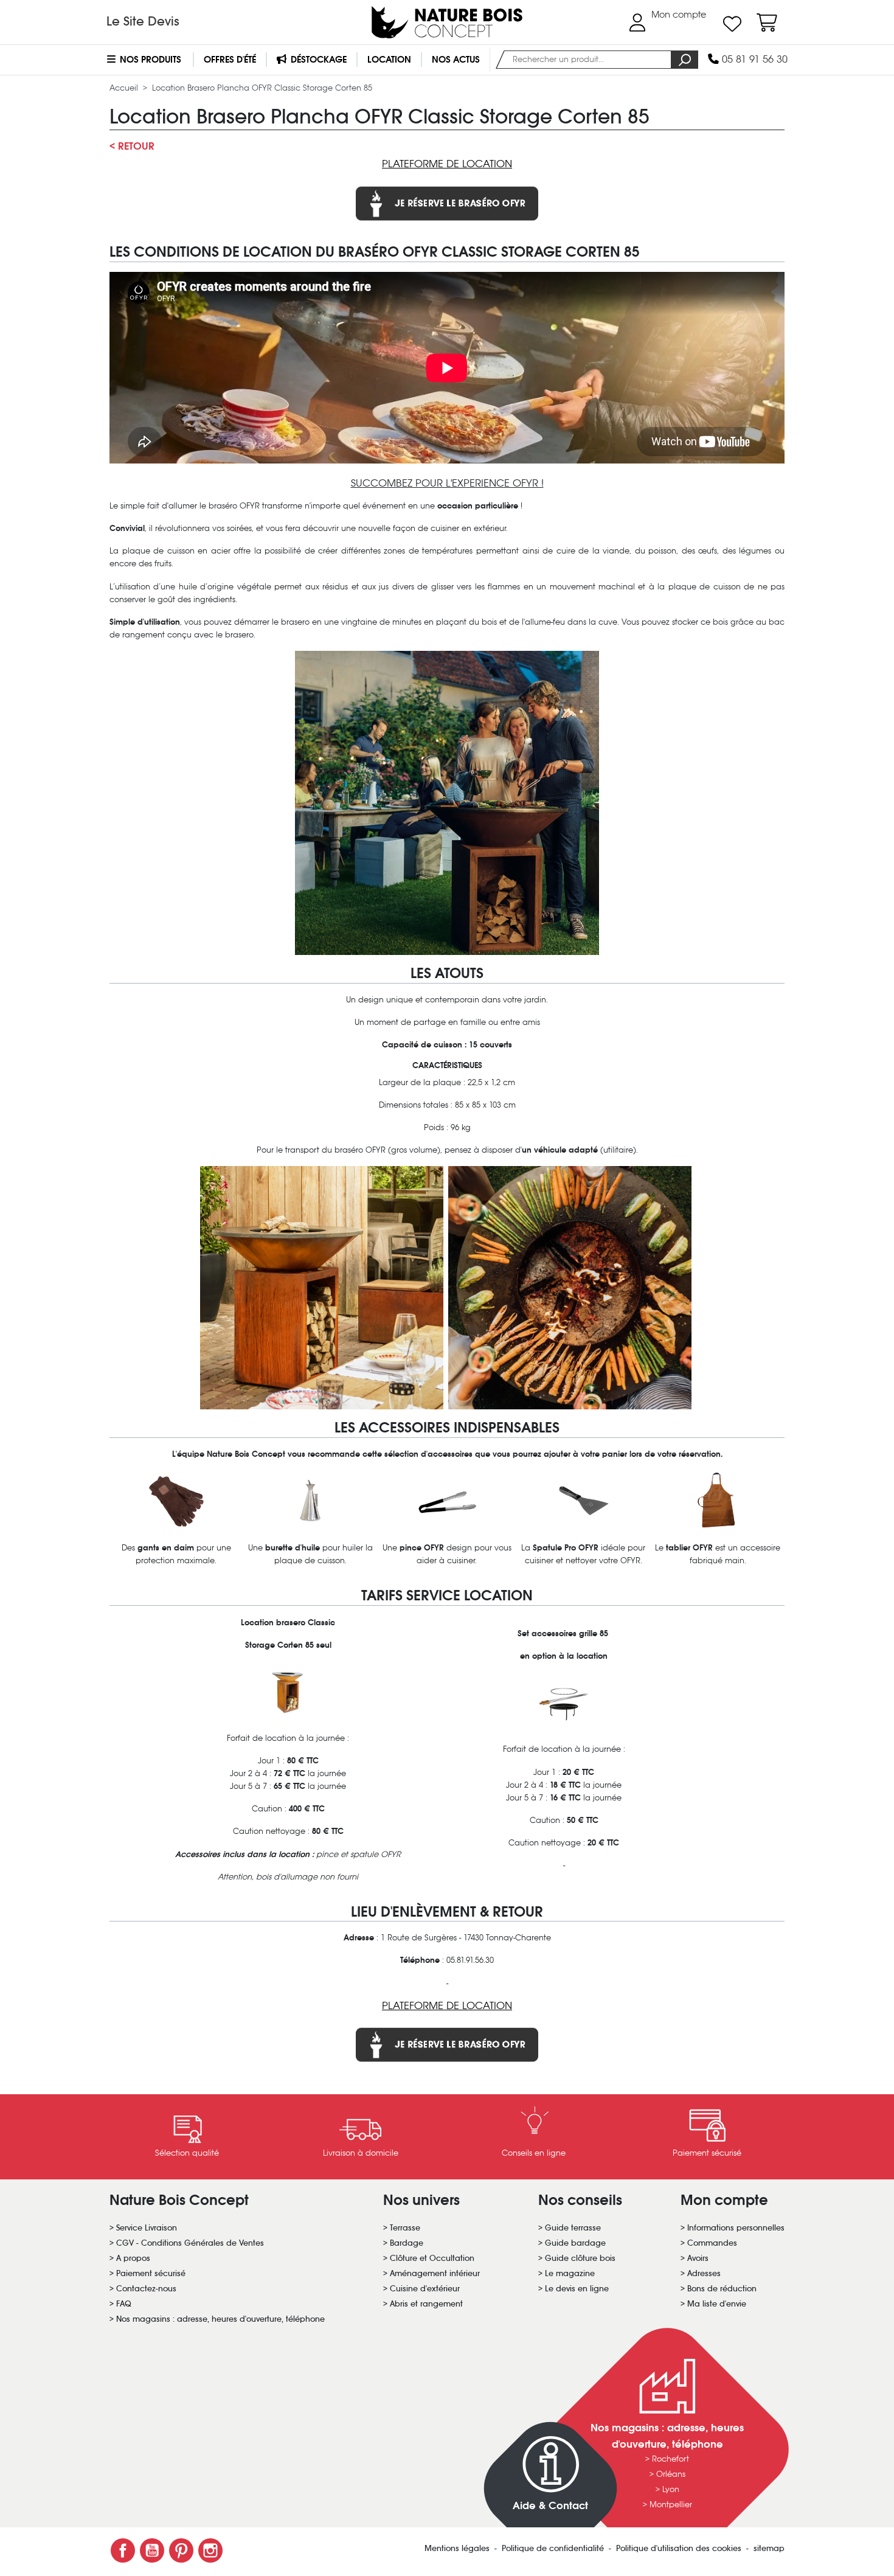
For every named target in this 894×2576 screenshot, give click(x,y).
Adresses (704, 2273)
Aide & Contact (550, 2506)
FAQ (124, 2304)
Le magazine (570, 2273)
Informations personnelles (736, 2228)
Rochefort (670, 2459)
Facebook (123, 2550)
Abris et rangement (426, 2304)
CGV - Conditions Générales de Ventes (190, 2243)
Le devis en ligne (577, 2289)
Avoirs (698, 2258)
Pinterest (181, 2550)
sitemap (769, 2548)
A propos (133, 2258)
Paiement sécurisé (151, 2273)
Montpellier (671, 2505)
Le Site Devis (143, 21)
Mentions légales (458, 2548)
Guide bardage (575, 2243)
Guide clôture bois (580, 2258)
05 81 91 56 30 (753, 59)
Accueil (125, 88)
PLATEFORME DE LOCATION (447, 164)
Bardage (407, 2243)
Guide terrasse (573, 2228)
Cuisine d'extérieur (425, 2289)
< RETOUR (132, 146)
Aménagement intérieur (435, 2273)
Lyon (671, 2489)
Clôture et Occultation (432, 2258)
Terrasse (405, 2228)
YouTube (152, 2550)
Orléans (671, 2474)
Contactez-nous (146, 2289)
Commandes (712, 2243)
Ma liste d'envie (717, 2304)
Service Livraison (147, 2228)
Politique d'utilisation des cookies (680, 2548)
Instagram (210, 2550)
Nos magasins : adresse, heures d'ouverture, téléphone (220, 2319)
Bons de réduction (722, 2289)
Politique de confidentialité (554, 2548)
